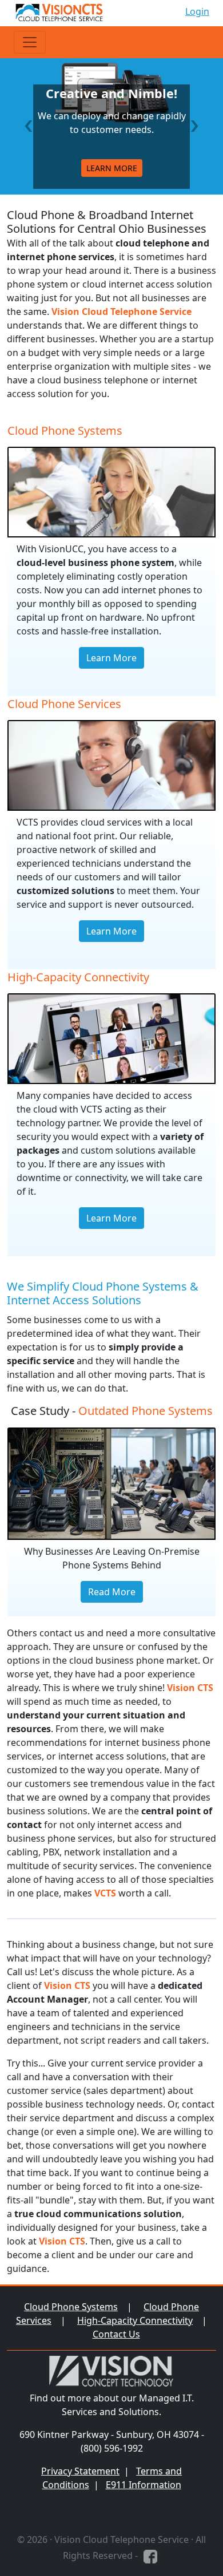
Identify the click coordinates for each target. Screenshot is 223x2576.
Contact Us (116, 2334)
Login (197, 11)
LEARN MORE (112, 168)
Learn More (111, 658)
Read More (112, 1592)
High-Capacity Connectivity (135, 2320)
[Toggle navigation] (30, 42)
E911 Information (144, 2485)
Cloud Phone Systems (71, 2307)
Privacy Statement (80, 2471)
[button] (28, 126)
